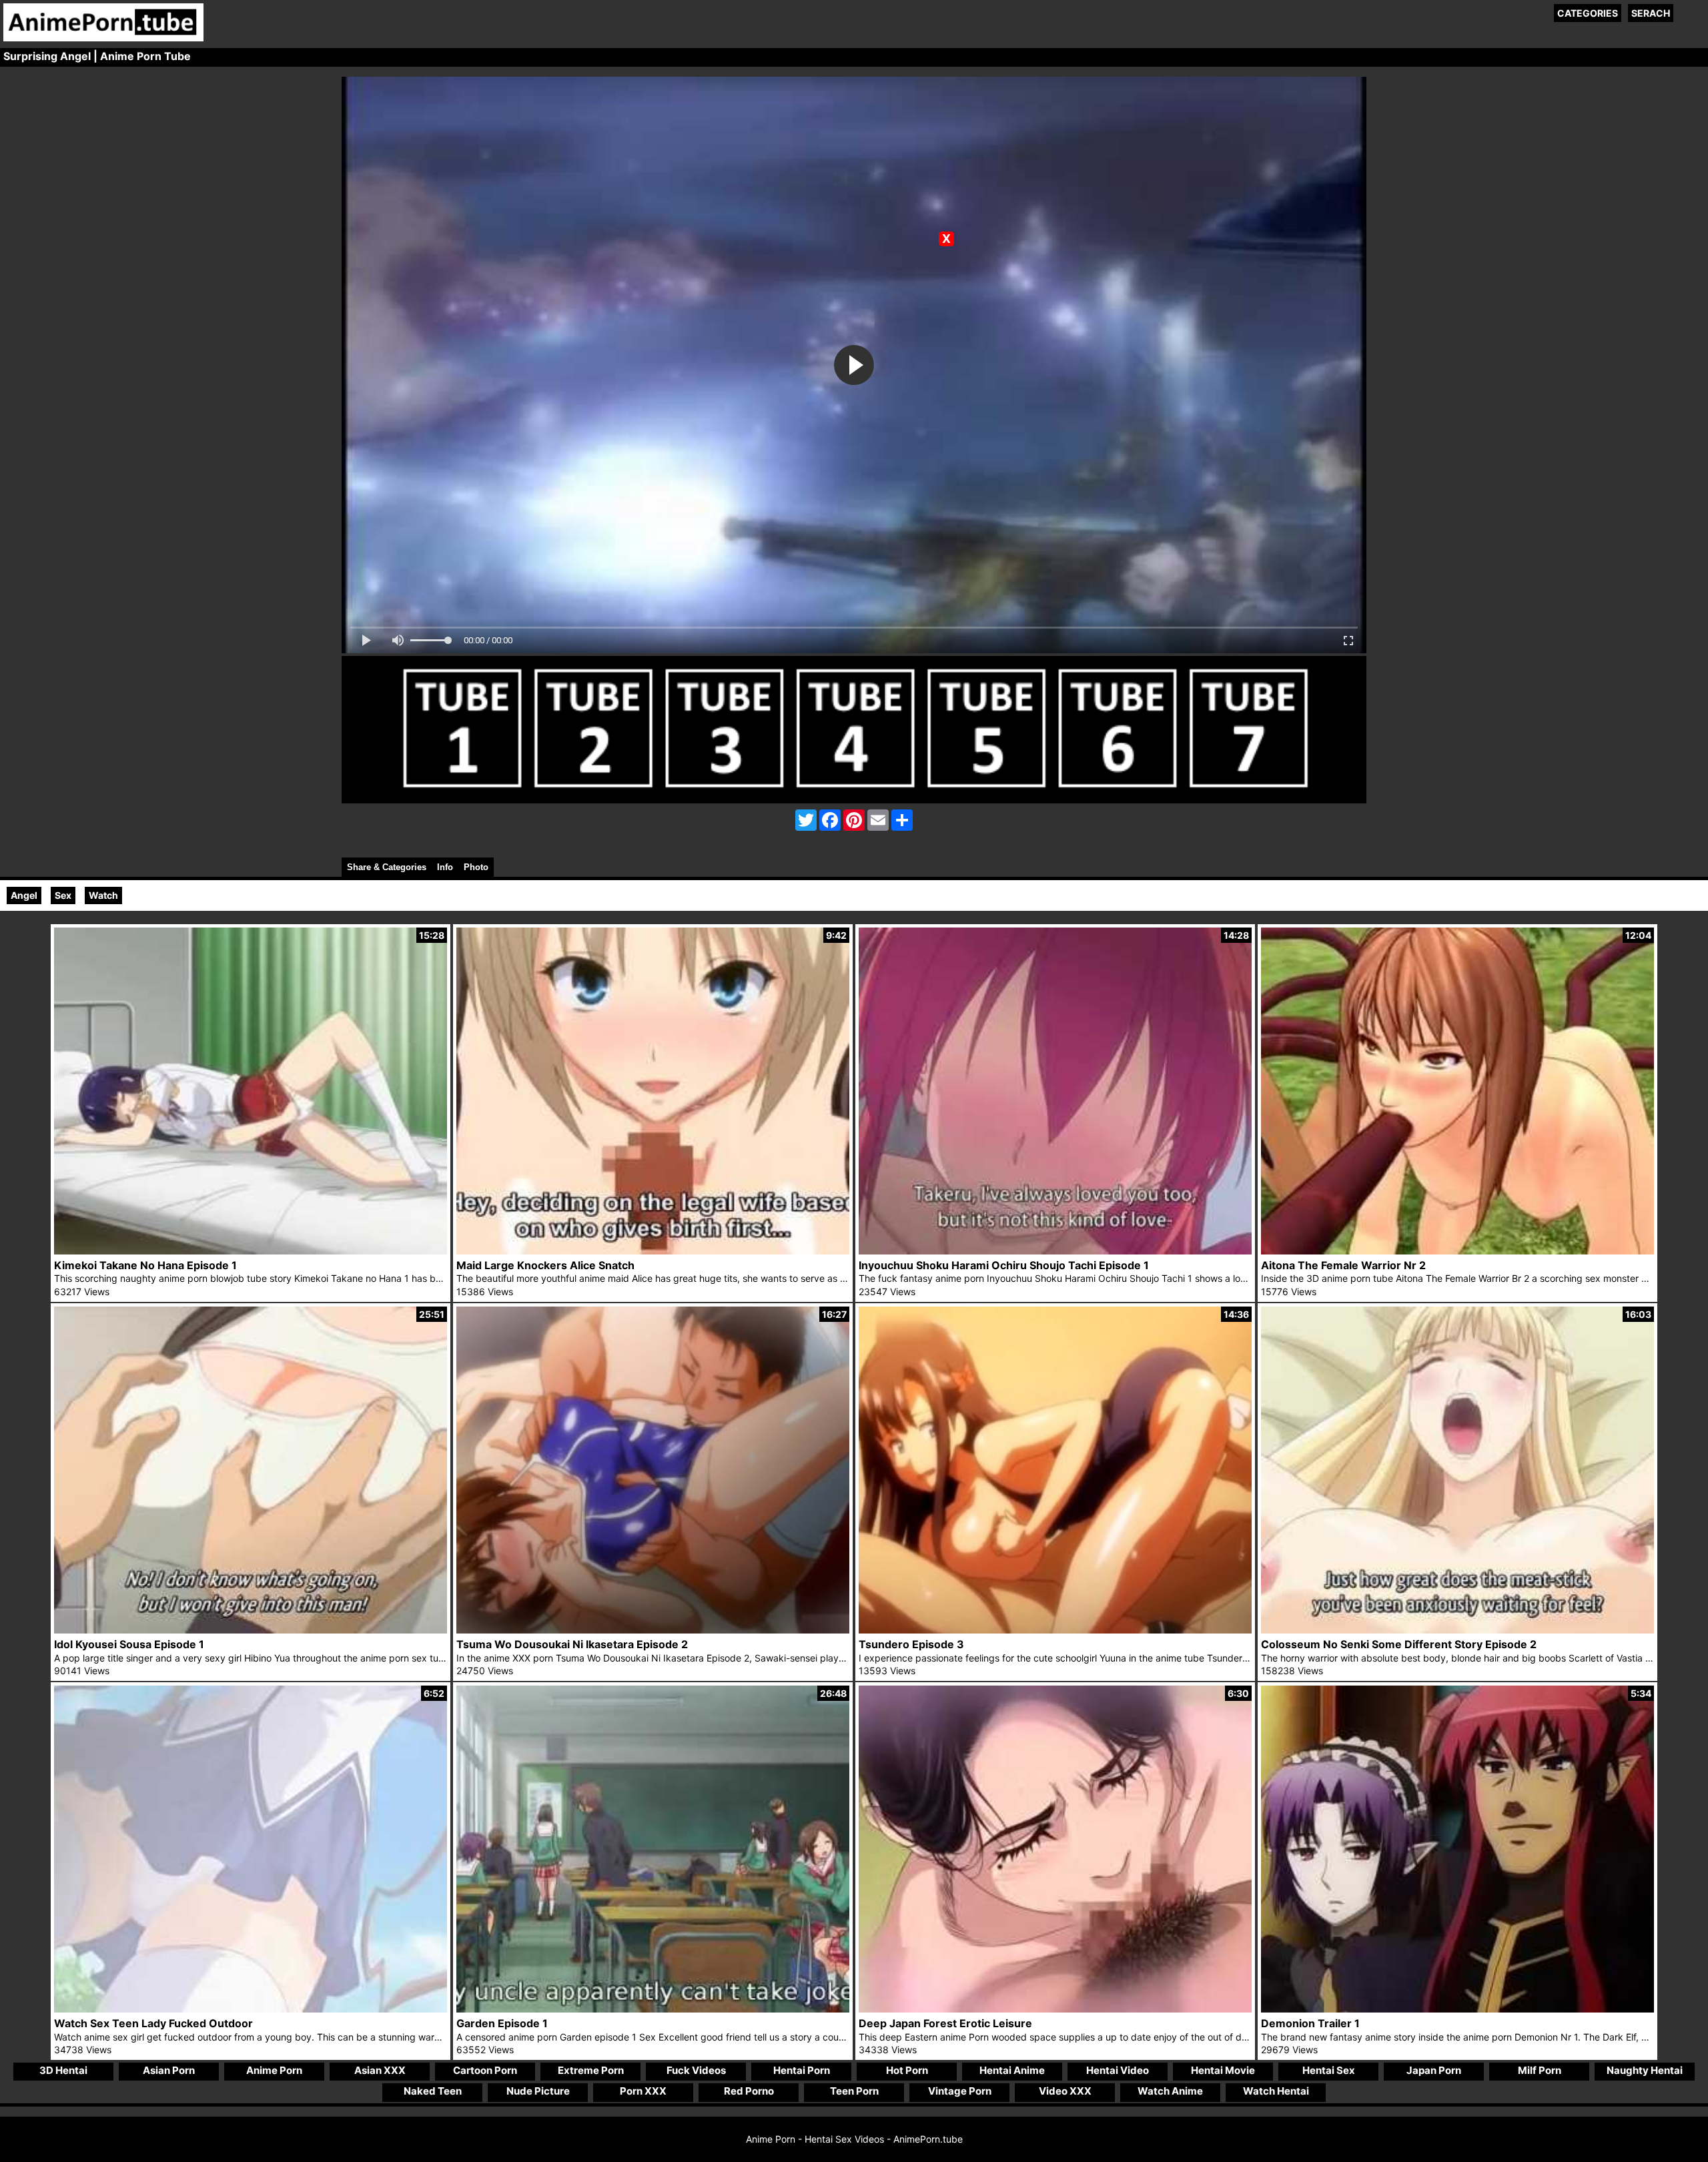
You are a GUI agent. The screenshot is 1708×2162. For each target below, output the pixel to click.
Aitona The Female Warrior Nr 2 (1343, 1265)
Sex (63, 895)
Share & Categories (387, 867)
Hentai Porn (802, 2070)
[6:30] (1055, 2009)
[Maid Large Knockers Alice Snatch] (653, 1251)
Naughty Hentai (1645, 2070)
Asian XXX (380, 2070)
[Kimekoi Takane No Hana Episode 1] (251, 1251)
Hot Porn (907, 2070)
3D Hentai (63, 2070)
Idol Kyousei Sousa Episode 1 (129, 1644)
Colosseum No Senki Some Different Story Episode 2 (1399, 1644)
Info (445, 867)
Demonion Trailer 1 (1310, 2023)
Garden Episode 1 (502, 2023)
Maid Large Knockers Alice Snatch (545, 1265)
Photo (476, 867)
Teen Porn (854, 2091)
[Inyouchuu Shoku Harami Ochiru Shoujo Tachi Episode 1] (1055, 1251)
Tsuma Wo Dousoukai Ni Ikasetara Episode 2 (572, 1644)
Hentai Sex (1329, 2070)
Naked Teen (433, 2091)
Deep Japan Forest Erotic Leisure (945, 2023)
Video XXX (1065, 2091)
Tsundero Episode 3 (911, 1644)
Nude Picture (538, 2091)
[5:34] (1457, 2009)
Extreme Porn (591, 2070)
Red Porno (749, 2091)
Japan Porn (1434, 2070)
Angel (24, 895)
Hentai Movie (1223, 2070)
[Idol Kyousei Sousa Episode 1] (251, 1630)
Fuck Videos (696, 2070)
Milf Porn (1540, 2070)
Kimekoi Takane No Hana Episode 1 (145, 1265)
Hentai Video (1118, 2070)
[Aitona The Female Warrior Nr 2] (1457, 1251)
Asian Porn (169, 2070)
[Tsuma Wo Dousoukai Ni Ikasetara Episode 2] (653, 1630)
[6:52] (251, 2009)
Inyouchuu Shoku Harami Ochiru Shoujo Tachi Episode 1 (1004, 1265)
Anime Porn (274, 2070)
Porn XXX (643, 2091)
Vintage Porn (960, 2091)
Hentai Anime (1012, 2070)
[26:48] (653, 2009)
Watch (103, 895)
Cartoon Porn (485, 2070)
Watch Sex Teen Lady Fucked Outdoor (153, 2023)
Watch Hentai (1276, 2091)
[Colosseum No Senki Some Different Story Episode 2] (1457, 1630)
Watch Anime (1170, 2091)
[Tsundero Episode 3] (1055, 1630)
